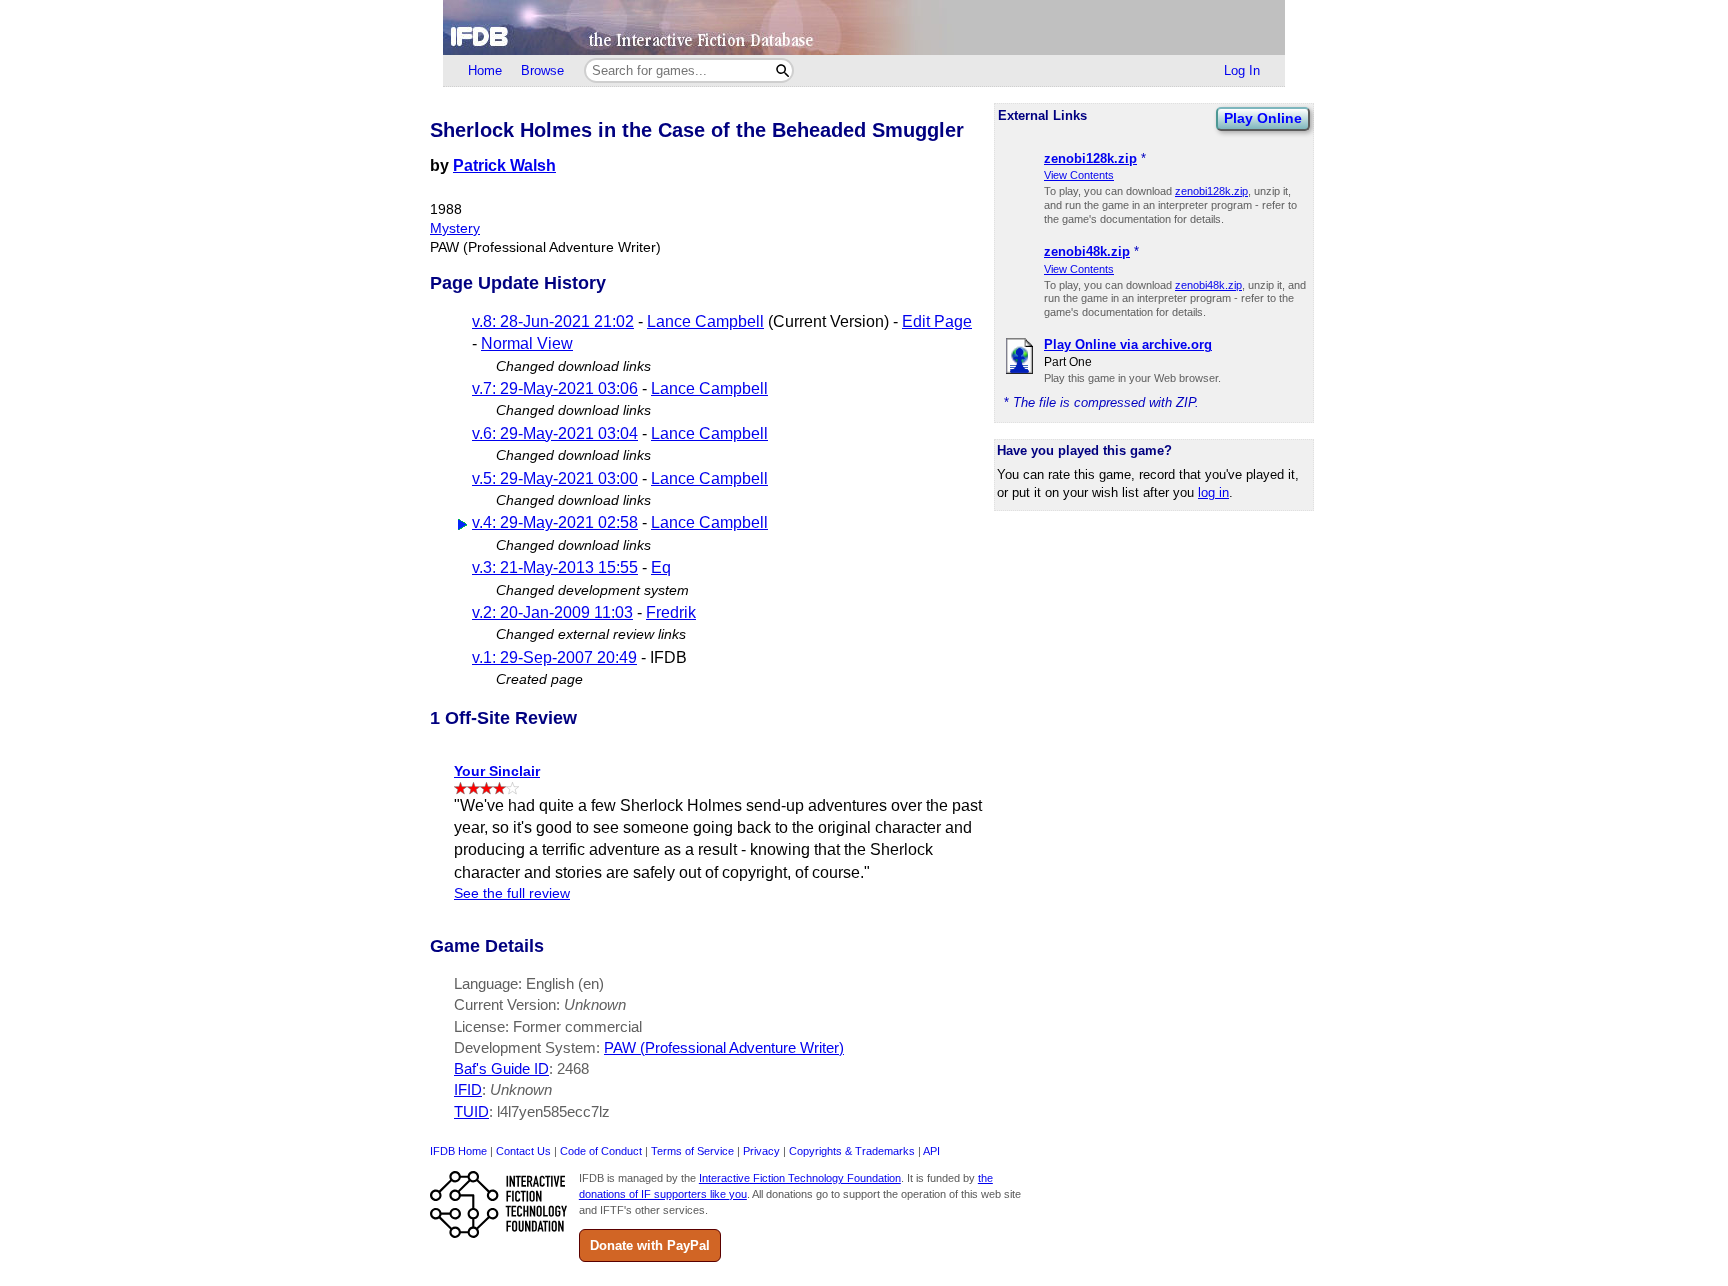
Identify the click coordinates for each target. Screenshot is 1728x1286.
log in (1213, 492)
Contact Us (523, 1151)
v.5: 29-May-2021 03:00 (555, 478)
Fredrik (671, 612)
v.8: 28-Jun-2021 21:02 (553, 321)
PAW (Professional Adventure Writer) (724, 1047)
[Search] (782, 70)
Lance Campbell (705, 321)
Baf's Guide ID (501, 1068)
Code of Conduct (601, 1151)
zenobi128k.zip (1211, 191)
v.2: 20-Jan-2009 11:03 (552, 612)
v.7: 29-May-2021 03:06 (555, 388)
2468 (573, 1068)
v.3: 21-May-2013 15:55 (555, 567)
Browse (542, 70)
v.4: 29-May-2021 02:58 (555, 522)
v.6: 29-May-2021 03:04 (555, 433)
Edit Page (937, 321)
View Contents (1079, 175)
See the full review (512, 893)
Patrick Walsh (504, 165)
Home (485, 70)
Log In (1242, 70)
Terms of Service (692, 1151)
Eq (661, 567)
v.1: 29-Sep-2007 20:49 (554, 657)
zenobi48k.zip (1208, 285)
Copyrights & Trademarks (852, 1151)
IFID (468, 1089)
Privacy (761, 1151)
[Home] (864, 27)
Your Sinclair (497, 771)
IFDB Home (458, 1151)
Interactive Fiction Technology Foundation (800, 1178)
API (931, 1151)
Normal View (527, 343)
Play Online (1263, 118)
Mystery (455, 228)
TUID (471, 1111)
